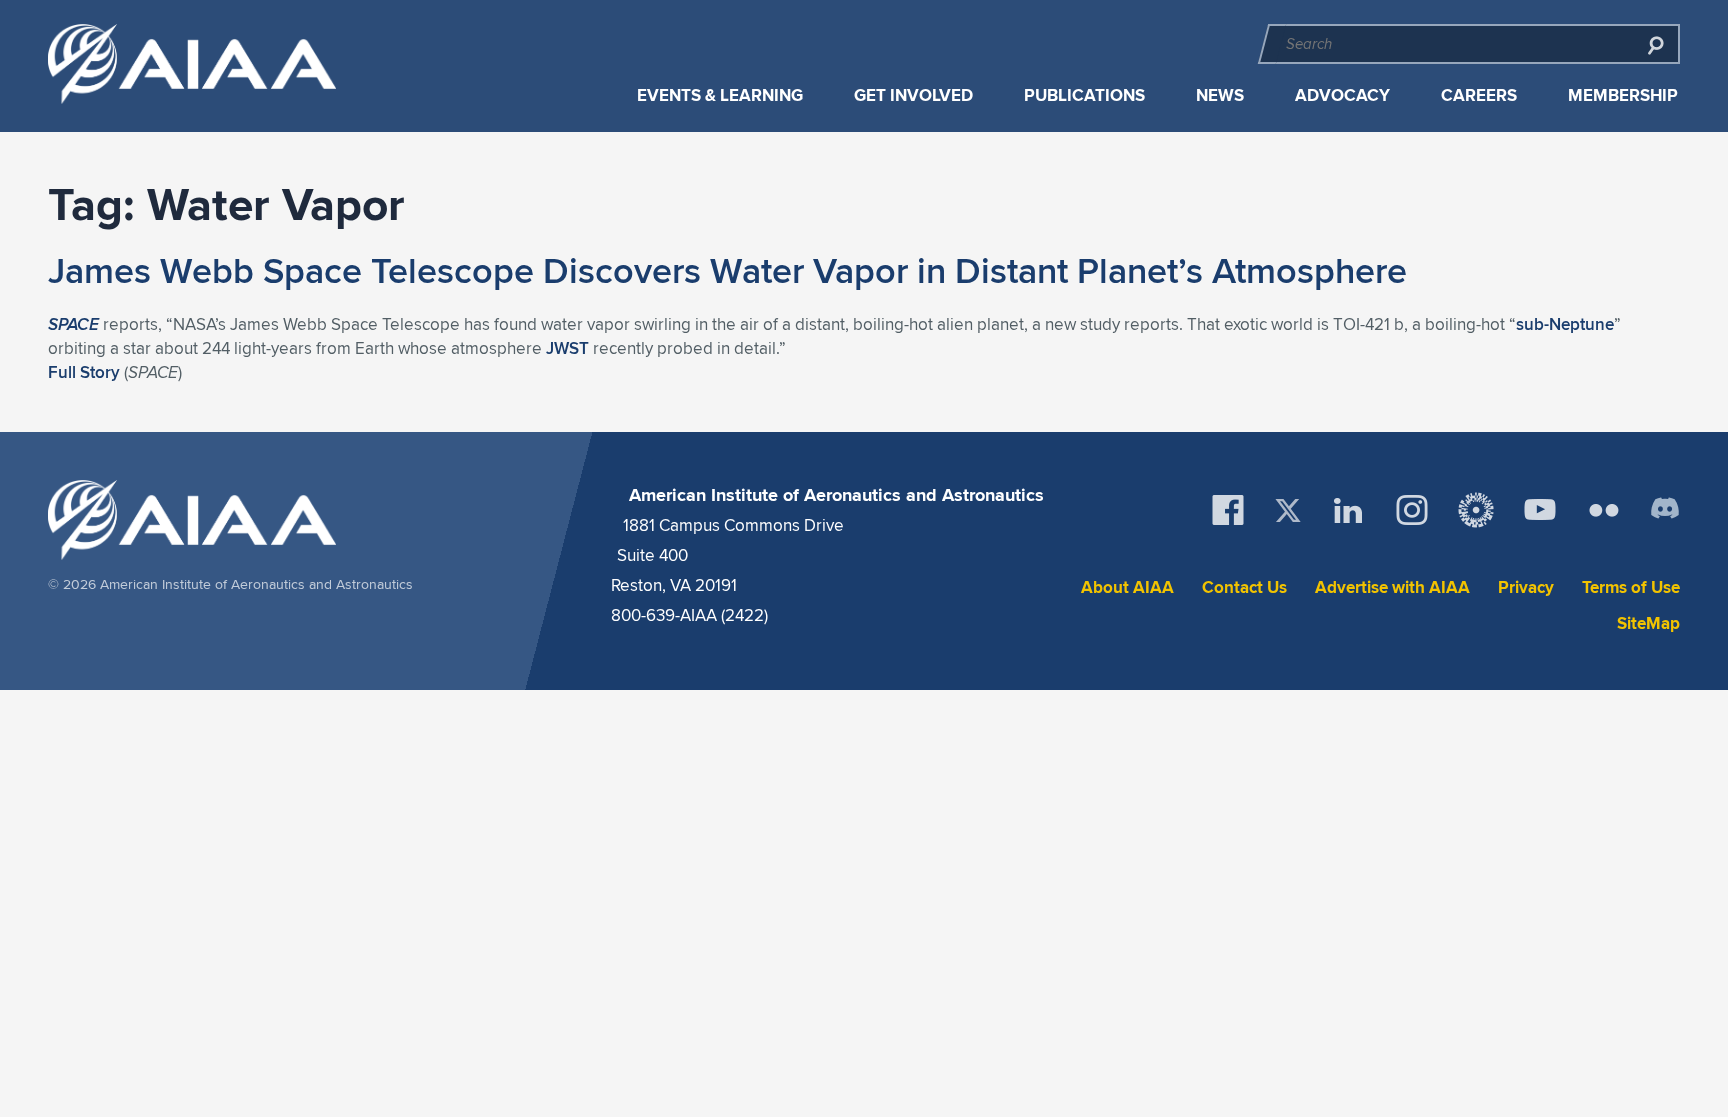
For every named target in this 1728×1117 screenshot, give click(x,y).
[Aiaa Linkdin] (1348, 510)
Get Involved (913, 95)
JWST (567, 348)
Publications (1084, 95)
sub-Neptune (1565, 324)
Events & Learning (720, 95)
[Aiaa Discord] (1665, 510)
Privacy (1526, 587)
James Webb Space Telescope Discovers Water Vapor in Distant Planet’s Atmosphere (727, 270)
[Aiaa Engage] (1476, 510)
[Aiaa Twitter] (1288, 510)
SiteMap (1648, 623)
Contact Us (1244, 587)
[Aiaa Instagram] (1412, 510)
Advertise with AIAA (1392, 587)
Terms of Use (1631, 587)
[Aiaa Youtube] (1540, 510)
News (1220, 95)
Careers (1479, 95)
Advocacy (1342, 95)
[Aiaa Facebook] (1228, 510)
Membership (1623, 95)
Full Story (84, 372)
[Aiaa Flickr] (1604, 510)
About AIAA (1127, 587)
